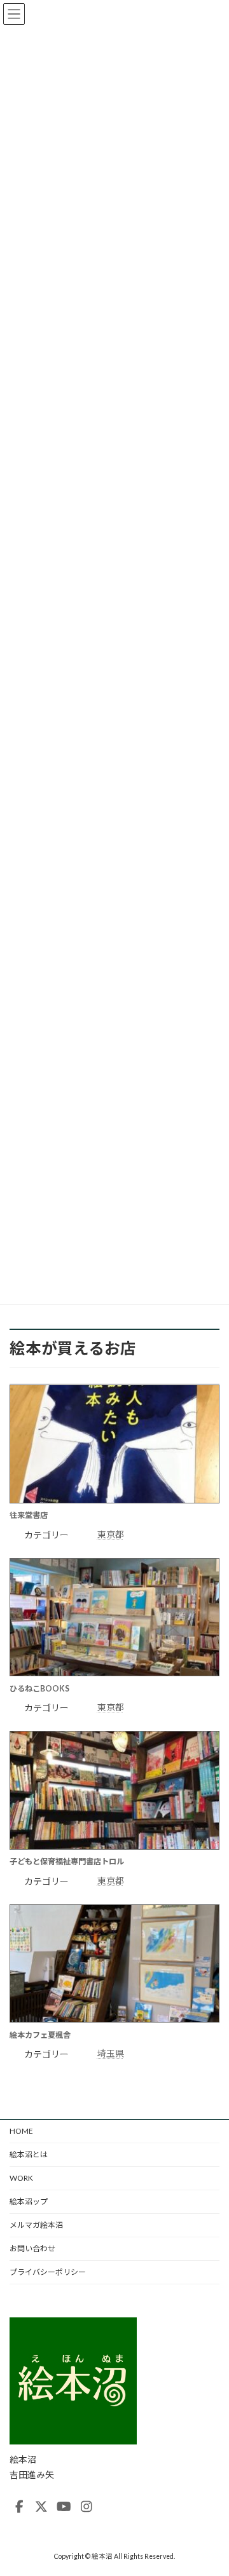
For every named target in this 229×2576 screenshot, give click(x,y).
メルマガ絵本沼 (36, 2225)
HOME (21, 2131)
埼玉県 (111, 2053)
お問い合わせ (32, 2248)
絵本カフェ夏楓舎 (40, 2035)
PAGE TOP (211, 2485)
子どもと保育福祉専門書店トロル (67, 1861)
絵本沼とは (29, 2154)
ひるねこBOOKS (39, 1689)
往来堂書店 (29, 1515)
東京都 (111, 1534)
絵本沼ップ (29, 2201)
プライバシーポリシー (48, 2272)
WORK (21, 2178)
